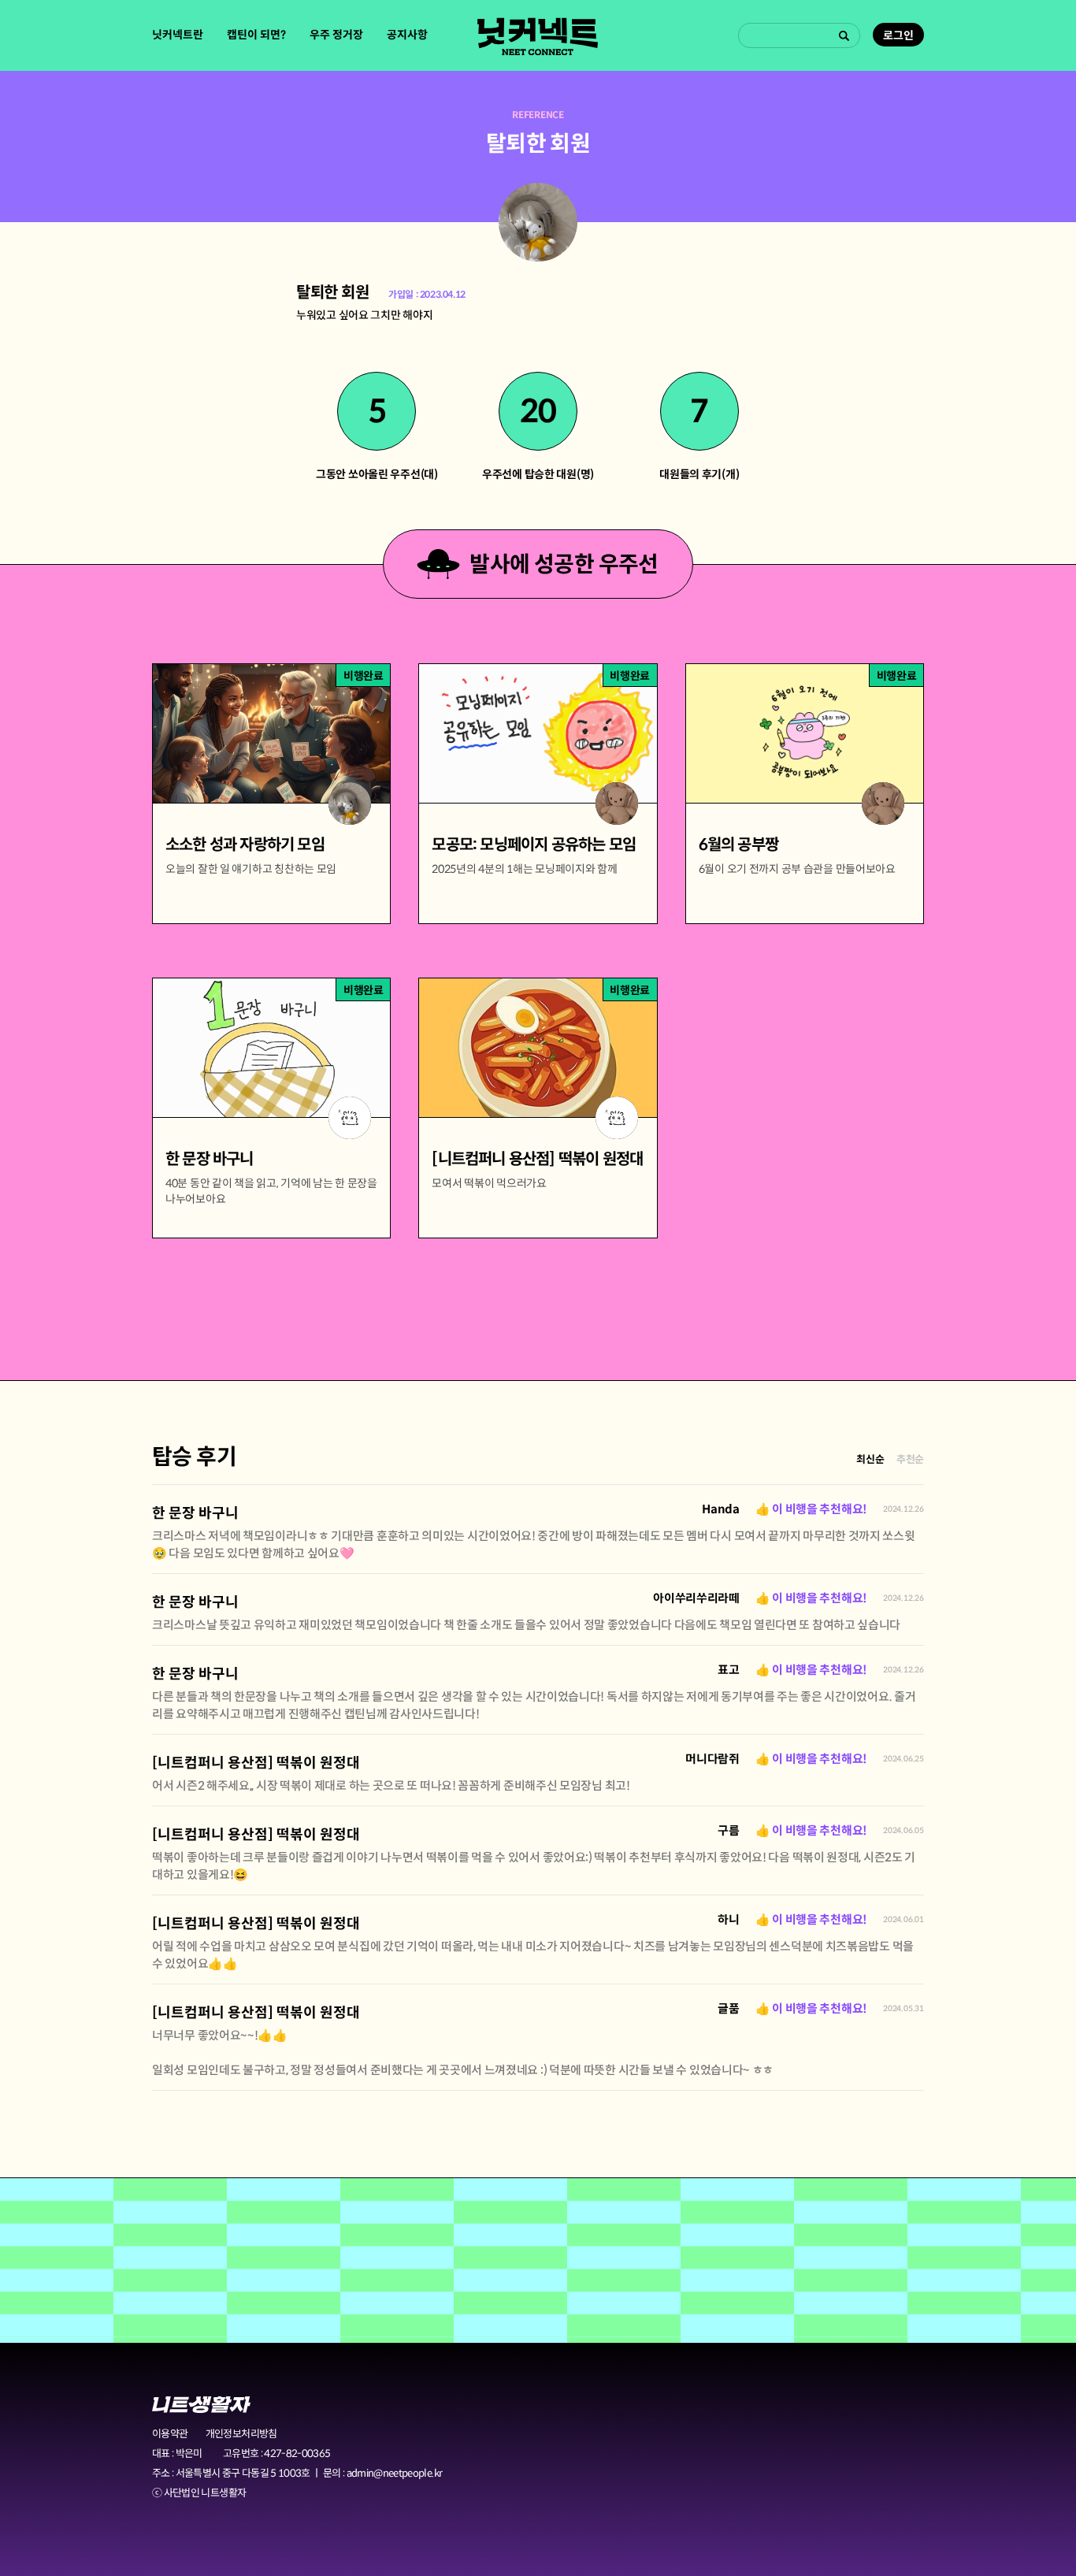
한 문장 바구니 (195, 1513)
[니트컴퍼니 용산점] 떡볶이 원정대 (256, 1763)
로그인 (898, 35)
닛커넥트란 (178, 35)
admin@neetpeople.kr (395, 2473)
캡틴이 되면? (256, 35)
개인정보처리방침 (241, 2434)
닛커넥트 (538, 36)
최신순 (870, 1459)
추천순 (910, 1459)
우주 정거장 (336, 35)
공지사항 (407, 35)
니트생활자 (201, 2405)
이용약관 (170, 2434)
